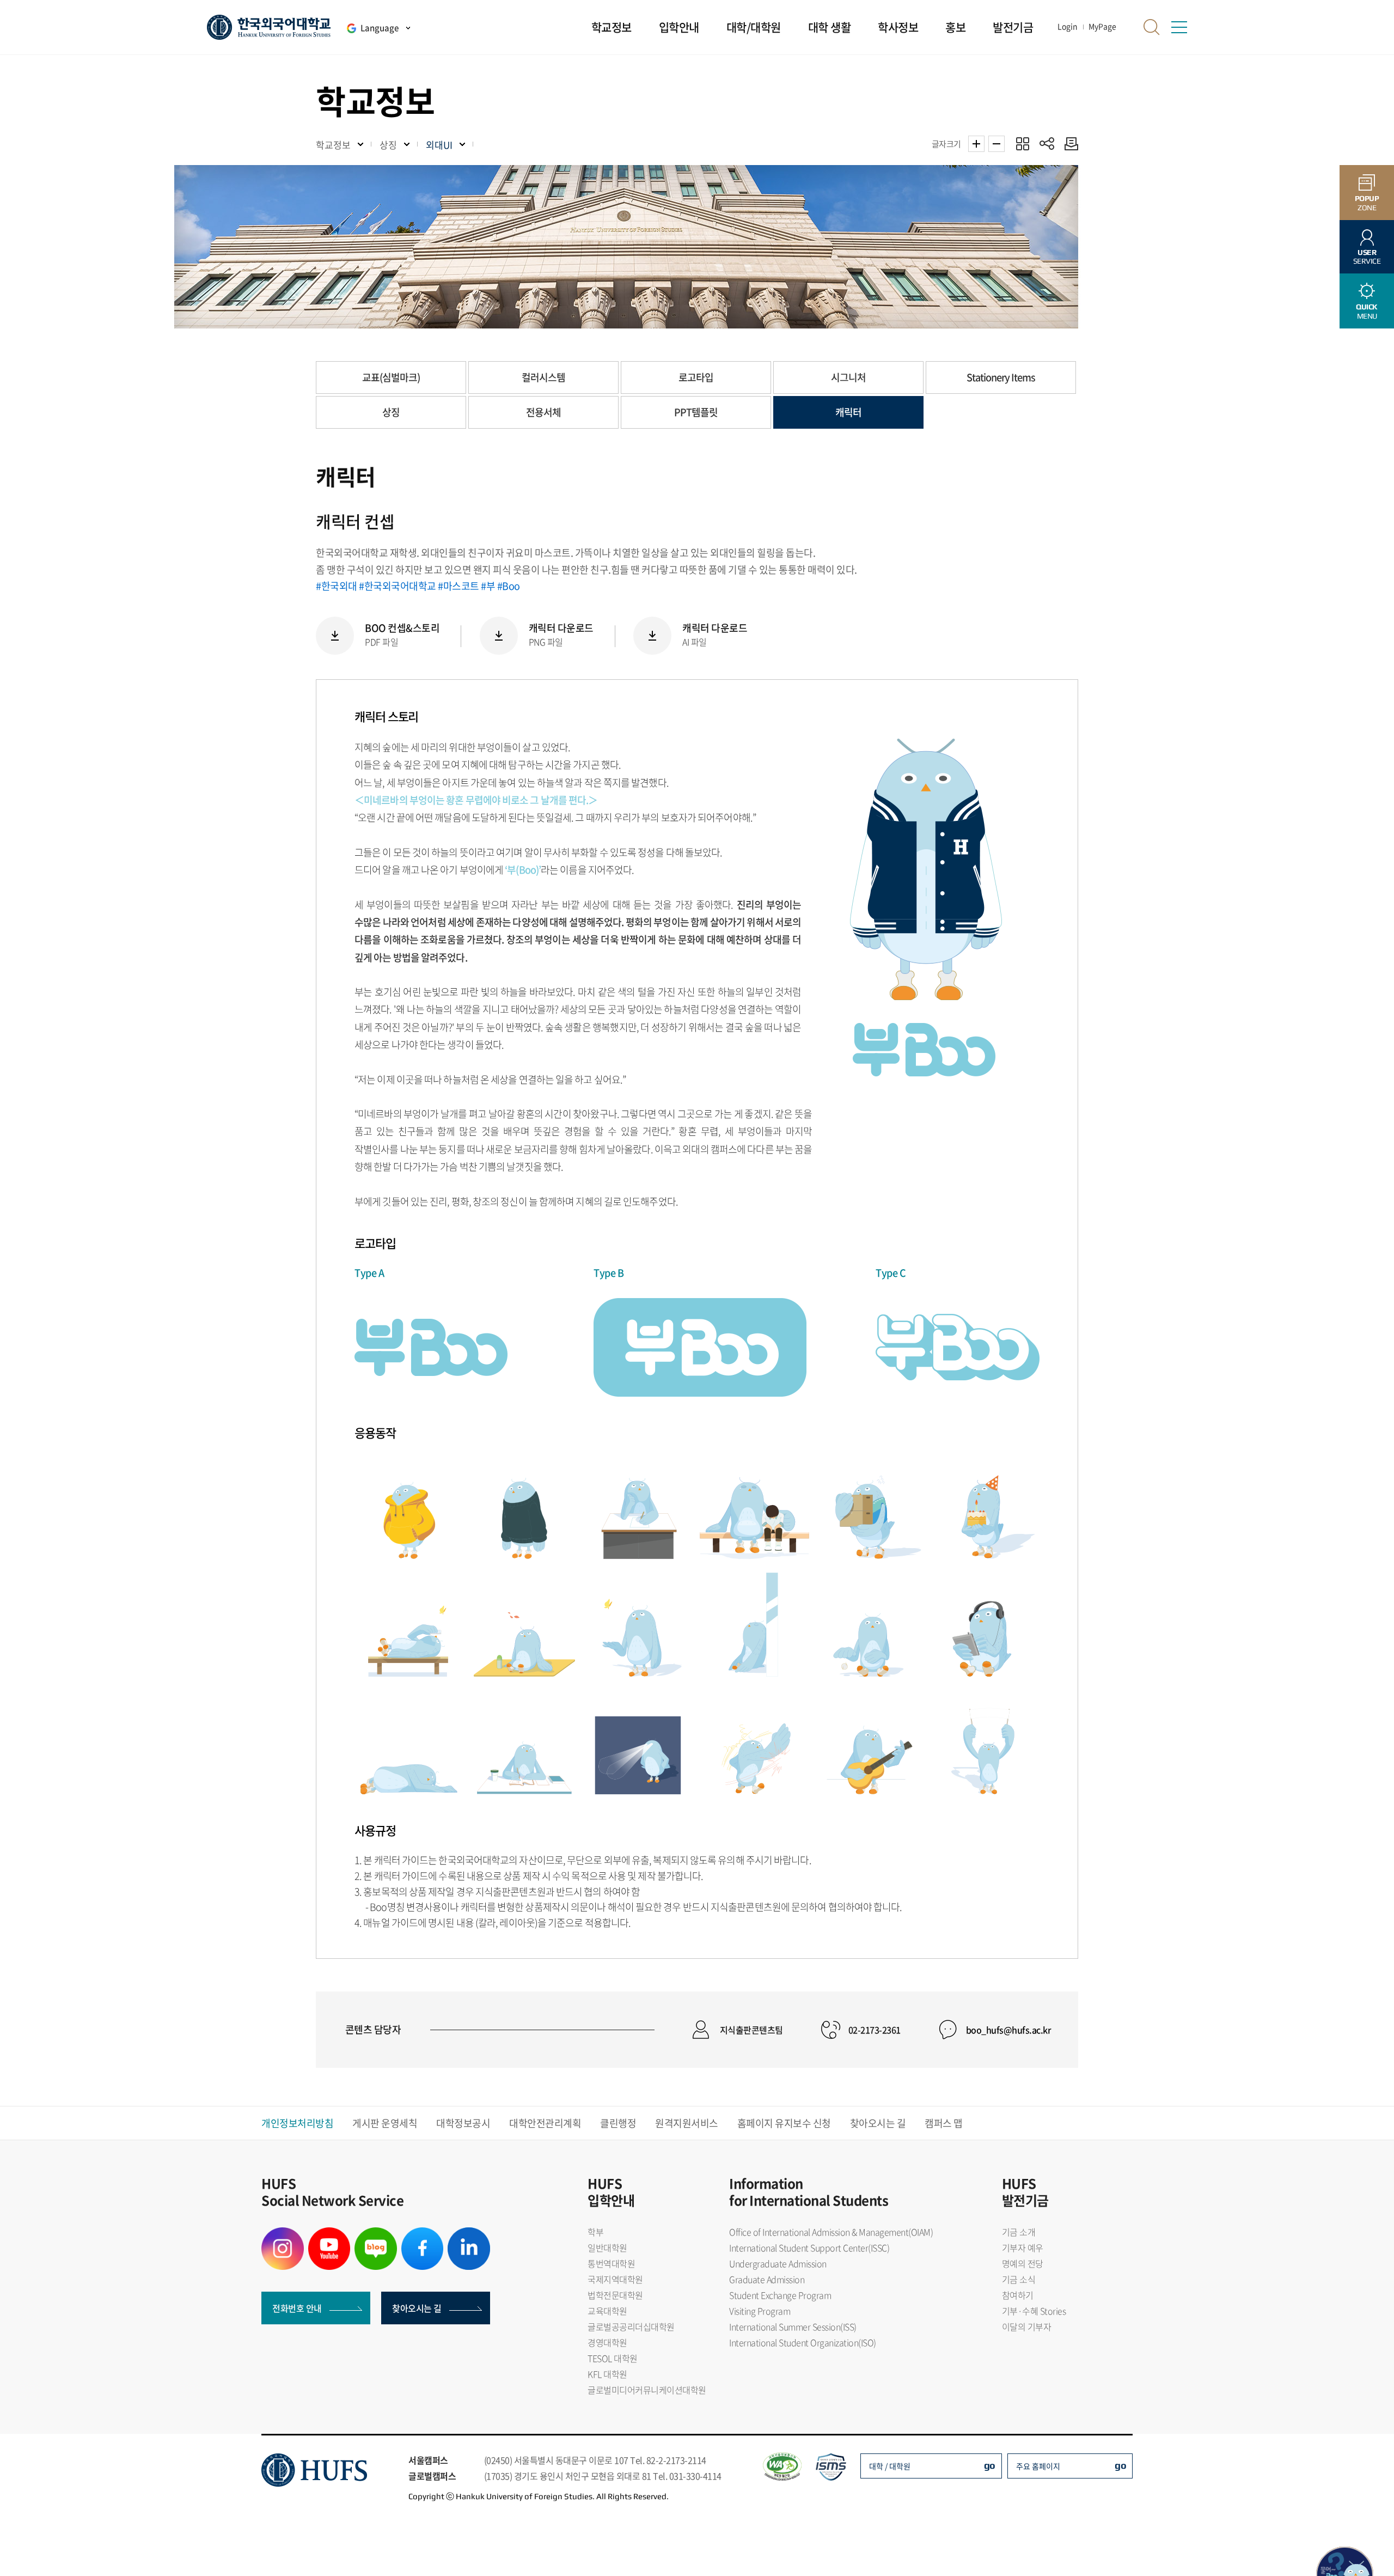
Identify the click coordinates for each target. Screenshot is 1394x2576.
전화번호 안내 (297, 2308)
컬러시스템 (543, 377)
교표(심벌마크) (391, 377)
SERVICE (1367, 257)
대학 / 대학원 (890, 2466)
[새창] (283, 2234)
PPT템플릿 (696, 412)
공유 (1047, 144)
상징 (391, 412)
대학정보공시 (463, 2123)
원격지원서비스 (687, 2123)
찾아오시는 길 (878, 2123)
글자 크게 (976, 144)
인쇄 (1069, 144)
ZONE (1367, 203)
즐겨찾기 (1022, 144)
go (990, 2465)
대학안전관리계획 (545, 2123)
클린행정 (618, 2123)
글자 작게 (996, 144)
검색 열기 (1152, 27)
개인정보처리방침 (297, 2123)
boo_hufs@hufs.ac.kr (1009, 2030)
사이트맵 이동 (1179, 27)
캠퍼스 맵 (944, 2123)
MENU (1367, 311)
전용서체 (543, 412)
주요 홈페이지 (1038, 2466)
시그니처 (848, 377)
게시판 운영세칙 (385, 2123)
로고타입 (696, 377)
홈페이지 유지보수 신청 (784, 2123)
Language (380, 28)
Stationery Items (1001, 377)
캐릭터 (848, 412)
